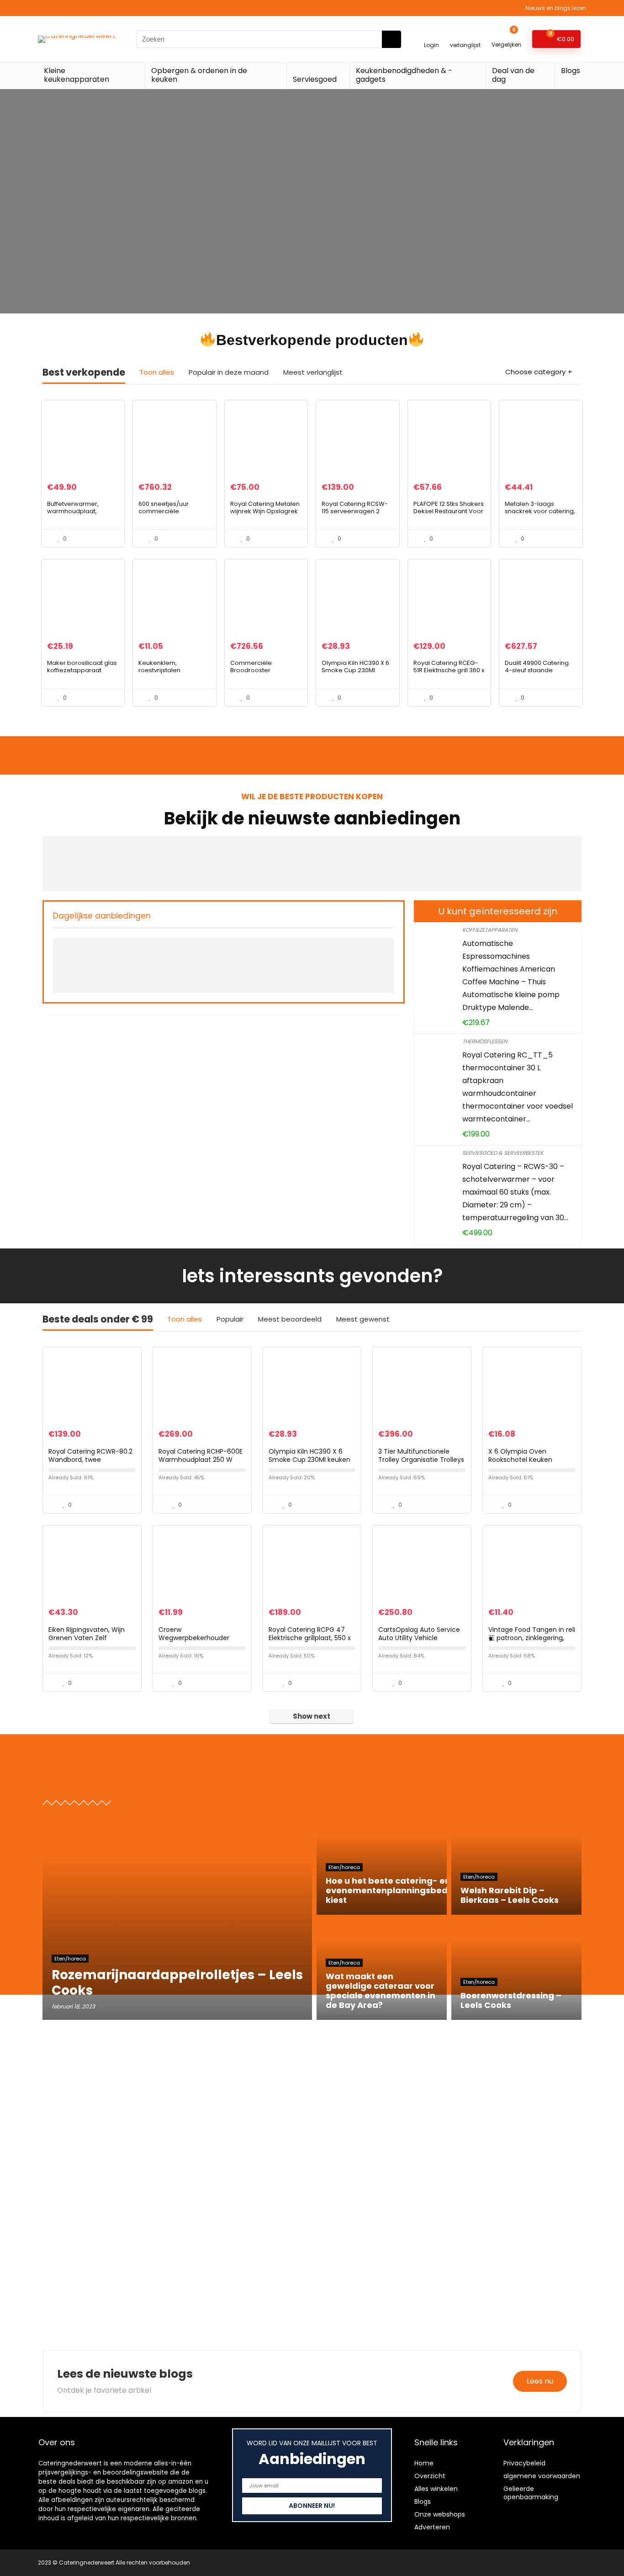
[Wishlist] (465, 35)
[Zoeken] (391, 39)
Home (424, 2463)
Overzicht (430, 2476)
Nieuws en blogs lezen (556, 8)
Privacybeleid (524, 2463)
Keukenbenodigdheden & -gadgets (404, 75)
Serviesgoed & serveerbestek (503, 1153)
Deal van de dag (513, 75)
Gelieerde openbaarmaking (531, 2493)
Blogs (571, 71)
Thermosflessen (485, 1041)
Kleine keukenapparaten (77, 75)
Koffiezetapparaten (490, 930)
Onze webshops (440, 2514)
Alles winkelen (436, 2489)
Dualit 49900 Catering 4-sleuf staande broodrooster (537, 670)
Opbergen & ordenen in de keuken (199, 75)
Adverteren (432, 2527)
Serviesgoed (315, 79)
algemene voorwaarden (542, 2476)
